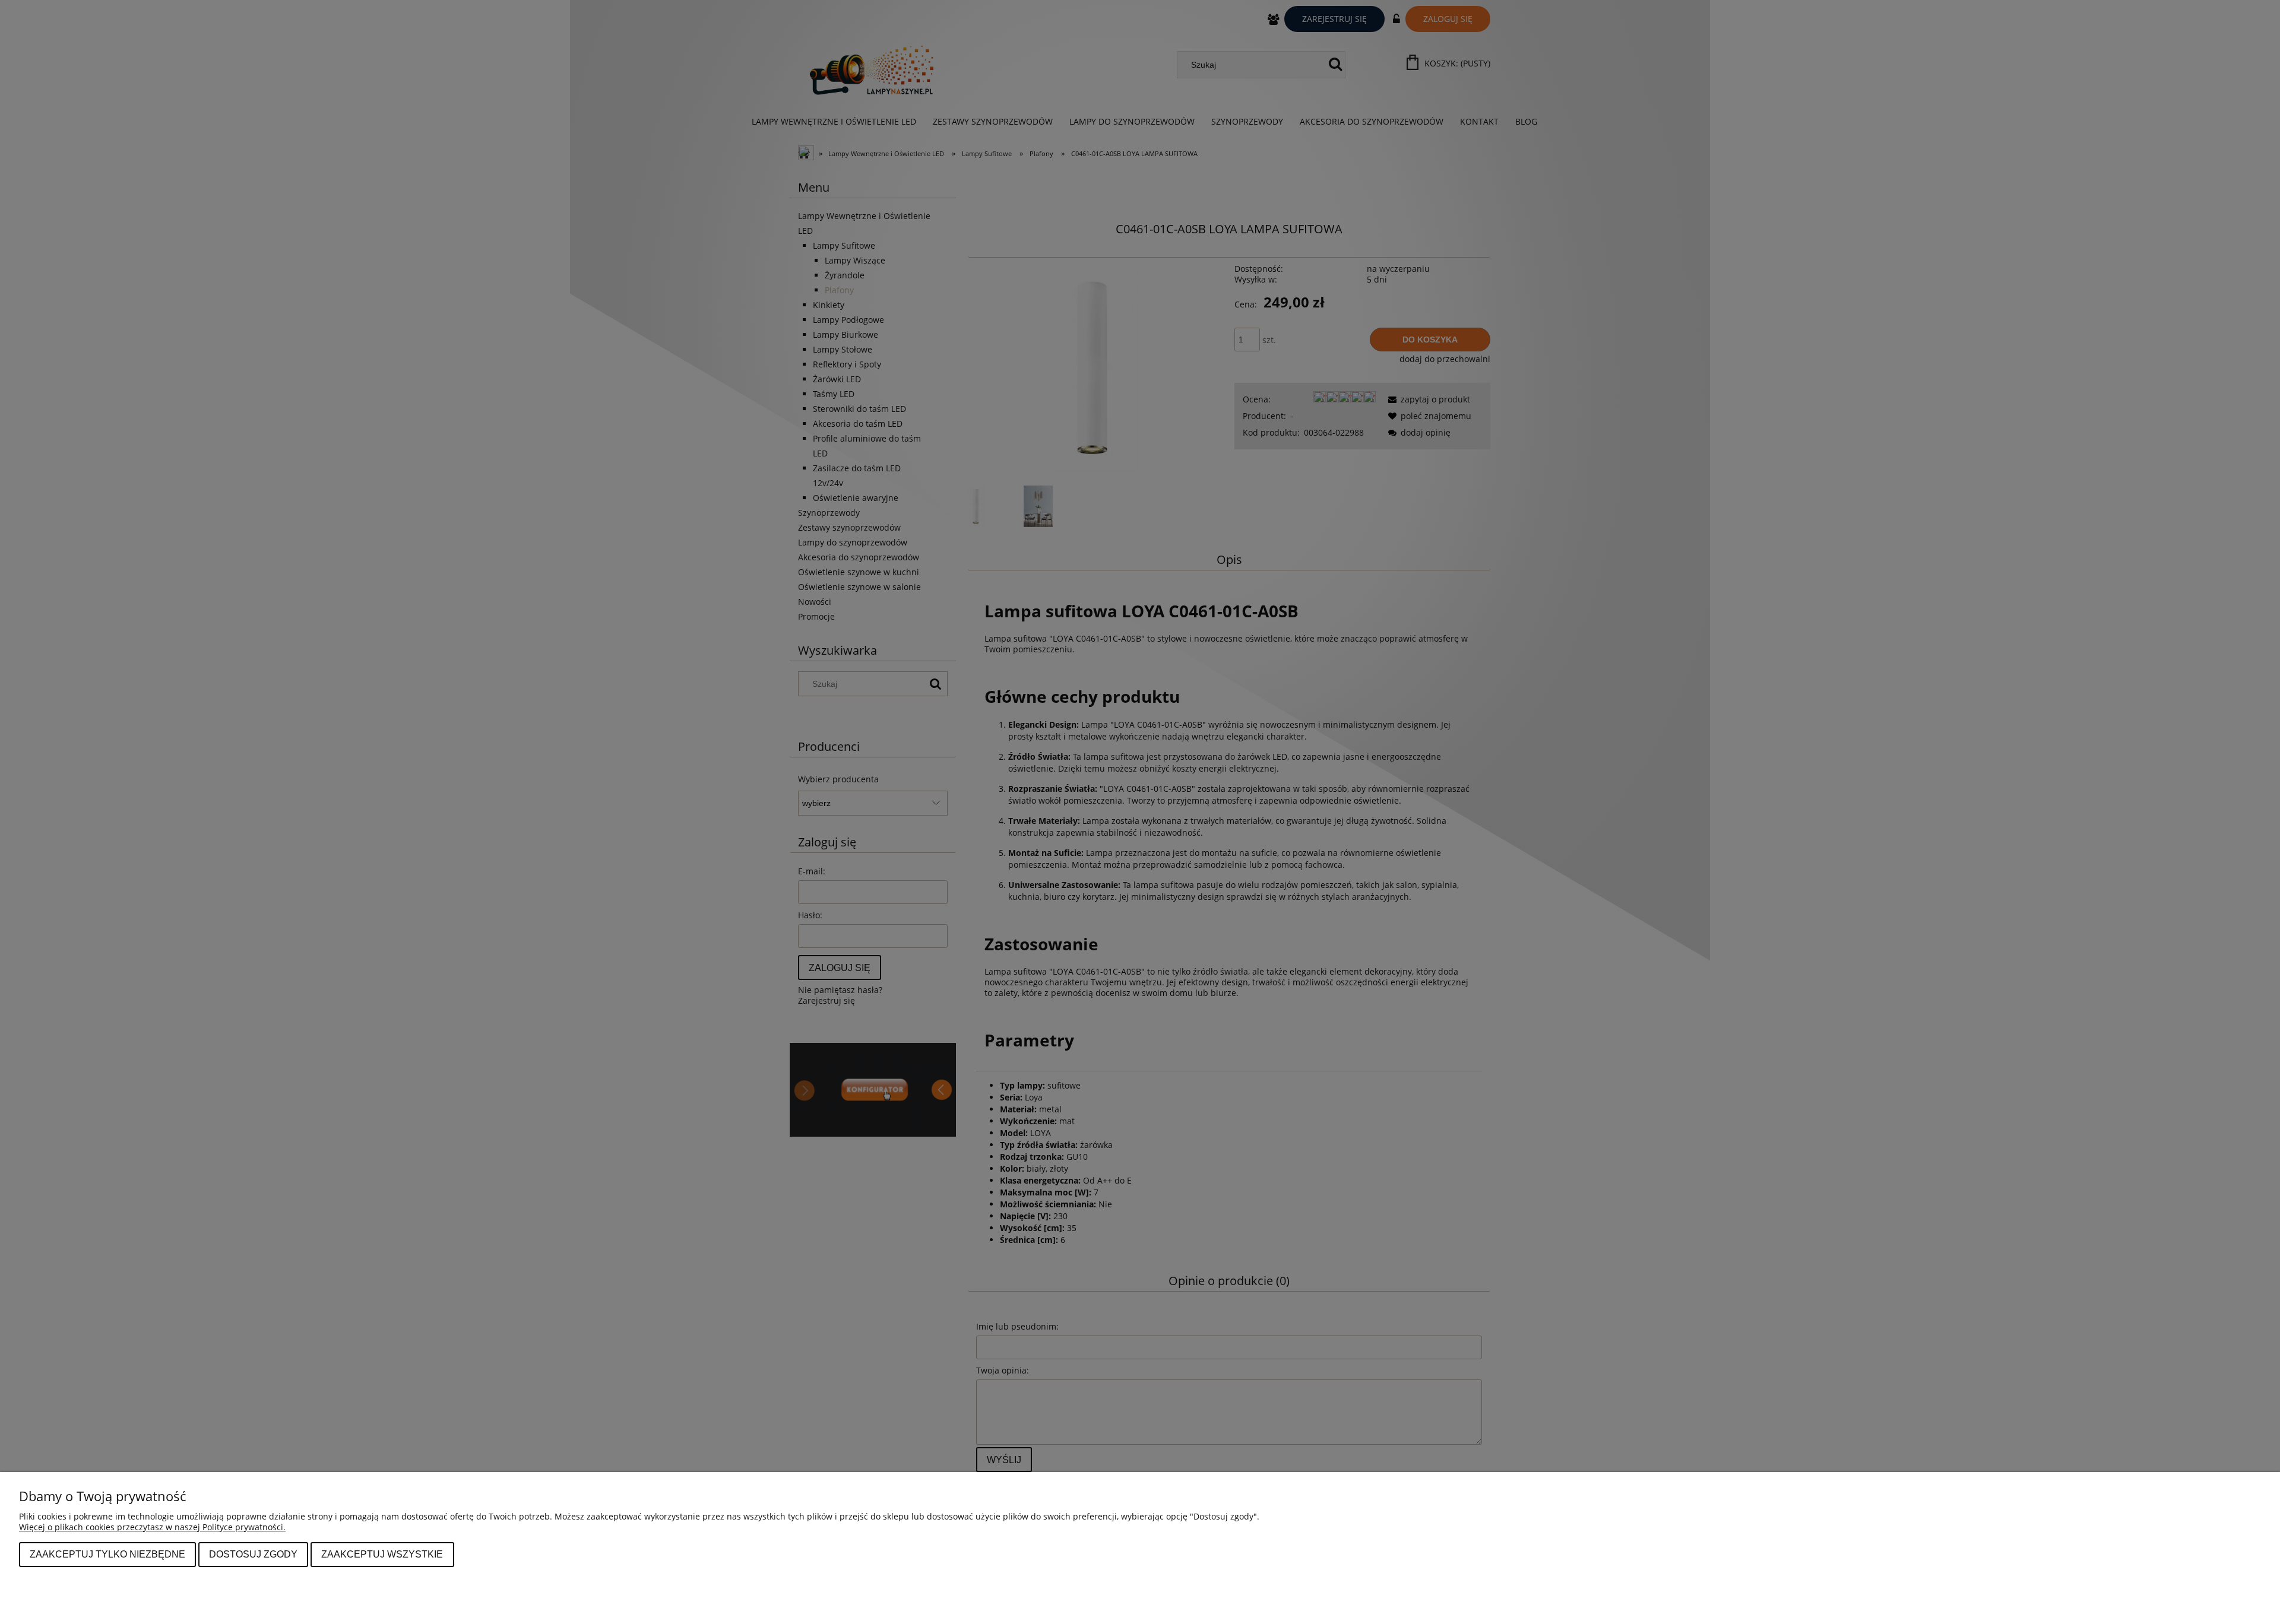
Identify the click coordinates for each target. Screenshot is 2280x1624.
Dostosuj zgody (253, 1554)
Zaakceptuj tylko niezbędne (107, 1554)
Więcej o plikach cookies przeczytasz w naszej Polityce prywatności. (152, 1527)
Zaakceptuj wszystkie (382, 1554)
